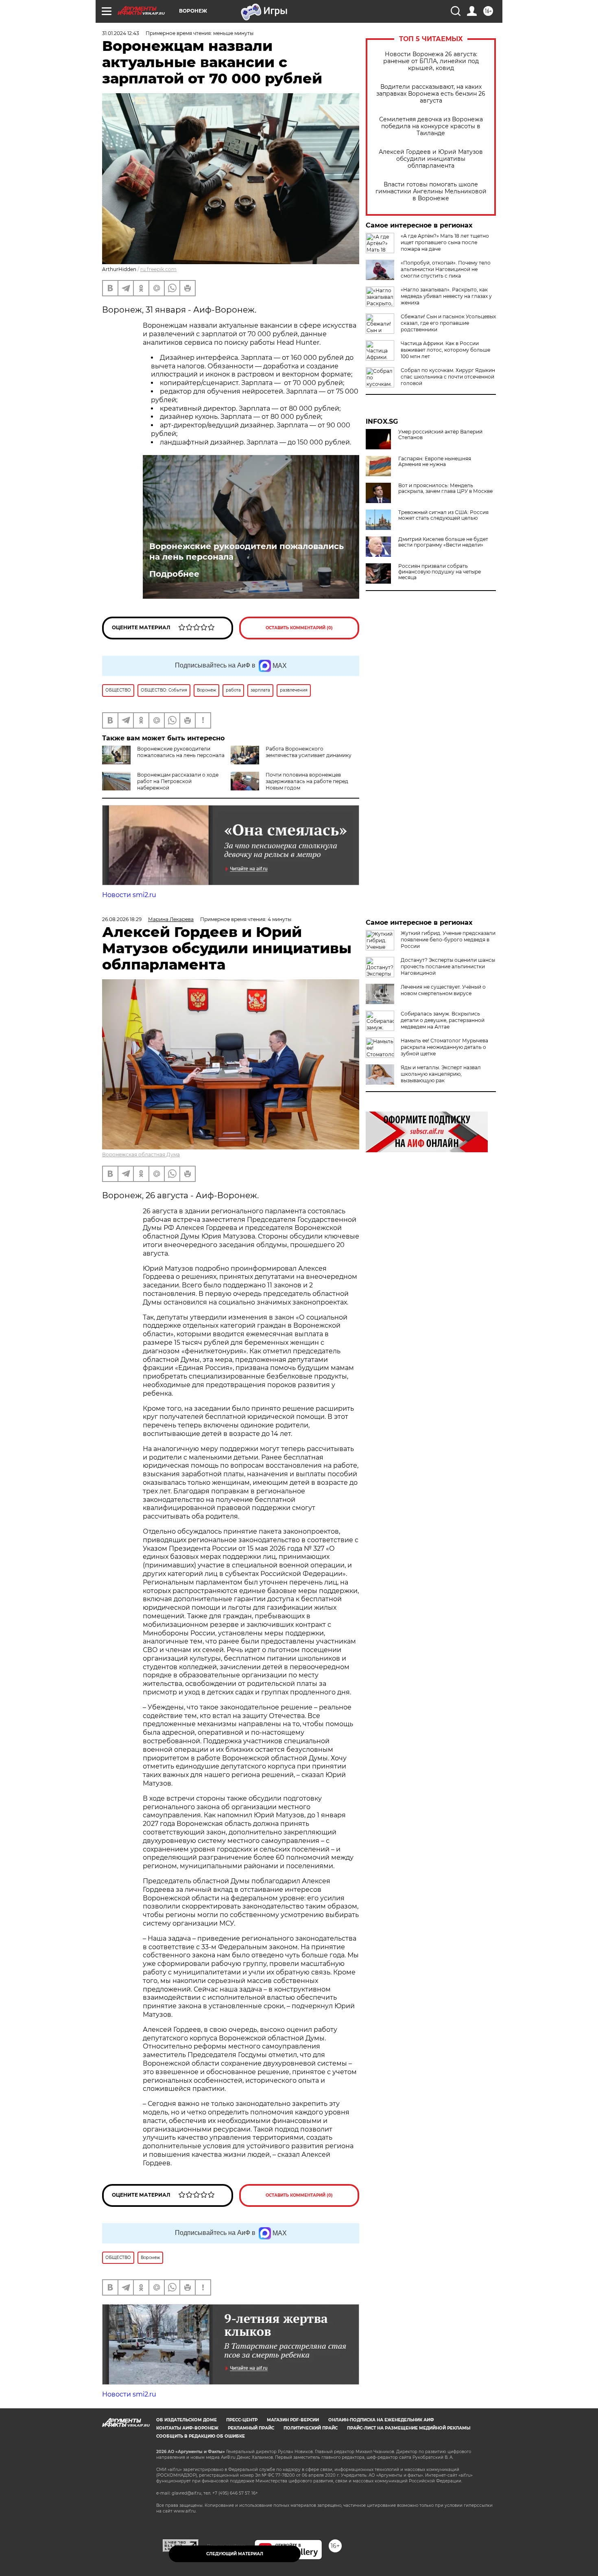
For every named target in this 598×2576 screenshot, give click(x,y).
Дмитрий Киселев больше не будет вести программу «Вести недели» (443, 542)
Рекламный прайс (251, 2428)
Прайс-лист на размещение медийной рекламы (409, 2428)
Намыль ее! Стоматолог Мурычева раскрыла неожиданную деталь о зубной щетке (444, 1047)
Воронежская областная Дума (141, 1154)
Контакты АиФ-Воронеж (187, 2428)
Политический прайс (311, 2428)
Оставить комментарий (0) (299, 628)
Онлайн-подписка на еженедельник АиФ (381, 2420)
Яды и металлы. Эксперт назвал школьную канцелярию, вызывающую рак (441, 1074)
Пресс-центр (242, 2420)
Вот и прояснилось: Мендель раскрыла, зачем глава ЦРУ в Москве (445, 488)
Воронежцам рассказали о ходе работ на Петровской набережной (178, 781)
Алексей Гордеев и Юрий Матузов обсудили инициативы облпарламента (431, 159)
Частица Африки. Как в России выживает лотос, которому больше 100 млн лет (445, 350)
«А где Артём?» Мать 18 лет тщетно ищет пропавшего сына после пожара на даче (445, 242)
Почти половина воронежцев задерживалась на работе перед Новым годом (307, 781)
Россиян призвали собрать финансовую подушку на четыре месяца (440, 572)
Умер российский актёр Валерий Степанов (440, 435)
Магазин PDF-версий (293, 2420)
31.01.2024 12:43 (121, 33)
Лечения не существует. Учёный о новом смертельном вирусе (443, 990)
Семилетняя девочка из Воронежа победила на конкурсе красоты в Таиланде (431, 126)
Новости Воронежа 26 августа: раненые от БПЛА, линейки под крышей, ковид (431, 61)
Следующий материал (235, 2554)
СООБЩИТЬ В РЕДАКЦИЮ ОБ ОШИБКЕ (201, 2436)
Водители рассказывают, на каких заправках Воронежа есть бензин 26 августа (431, 94)
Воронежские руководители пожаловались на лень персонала (247, 552)
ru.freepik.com (158, 269)
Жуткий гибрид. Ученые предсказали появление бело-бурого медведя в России (448, 940)
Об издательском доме (187, 2420)
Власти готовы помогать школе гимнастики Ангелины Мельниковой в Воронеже (431, 192)
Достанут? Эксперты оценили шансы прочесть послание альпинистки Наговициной (448, 966)
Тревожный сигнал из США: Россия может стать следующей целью (443, 515)
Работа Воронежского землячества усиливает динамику (309, 752)
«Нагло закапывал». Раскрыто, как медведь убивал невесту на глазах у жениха (446, 296)
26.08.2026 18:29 (122, 919)
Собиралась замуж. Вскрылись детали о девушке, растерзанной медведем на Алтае (443, 1020)
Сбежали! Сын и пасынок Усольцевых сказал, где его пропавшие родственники (448, 323)
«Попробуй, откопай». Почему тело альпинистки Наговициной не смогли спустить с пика (446, 269)
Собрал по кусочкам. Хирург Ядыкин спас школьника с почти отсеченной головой (448, 377)
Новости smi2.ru (129, 895)
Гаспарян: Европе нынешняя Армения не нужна (435, 462)
